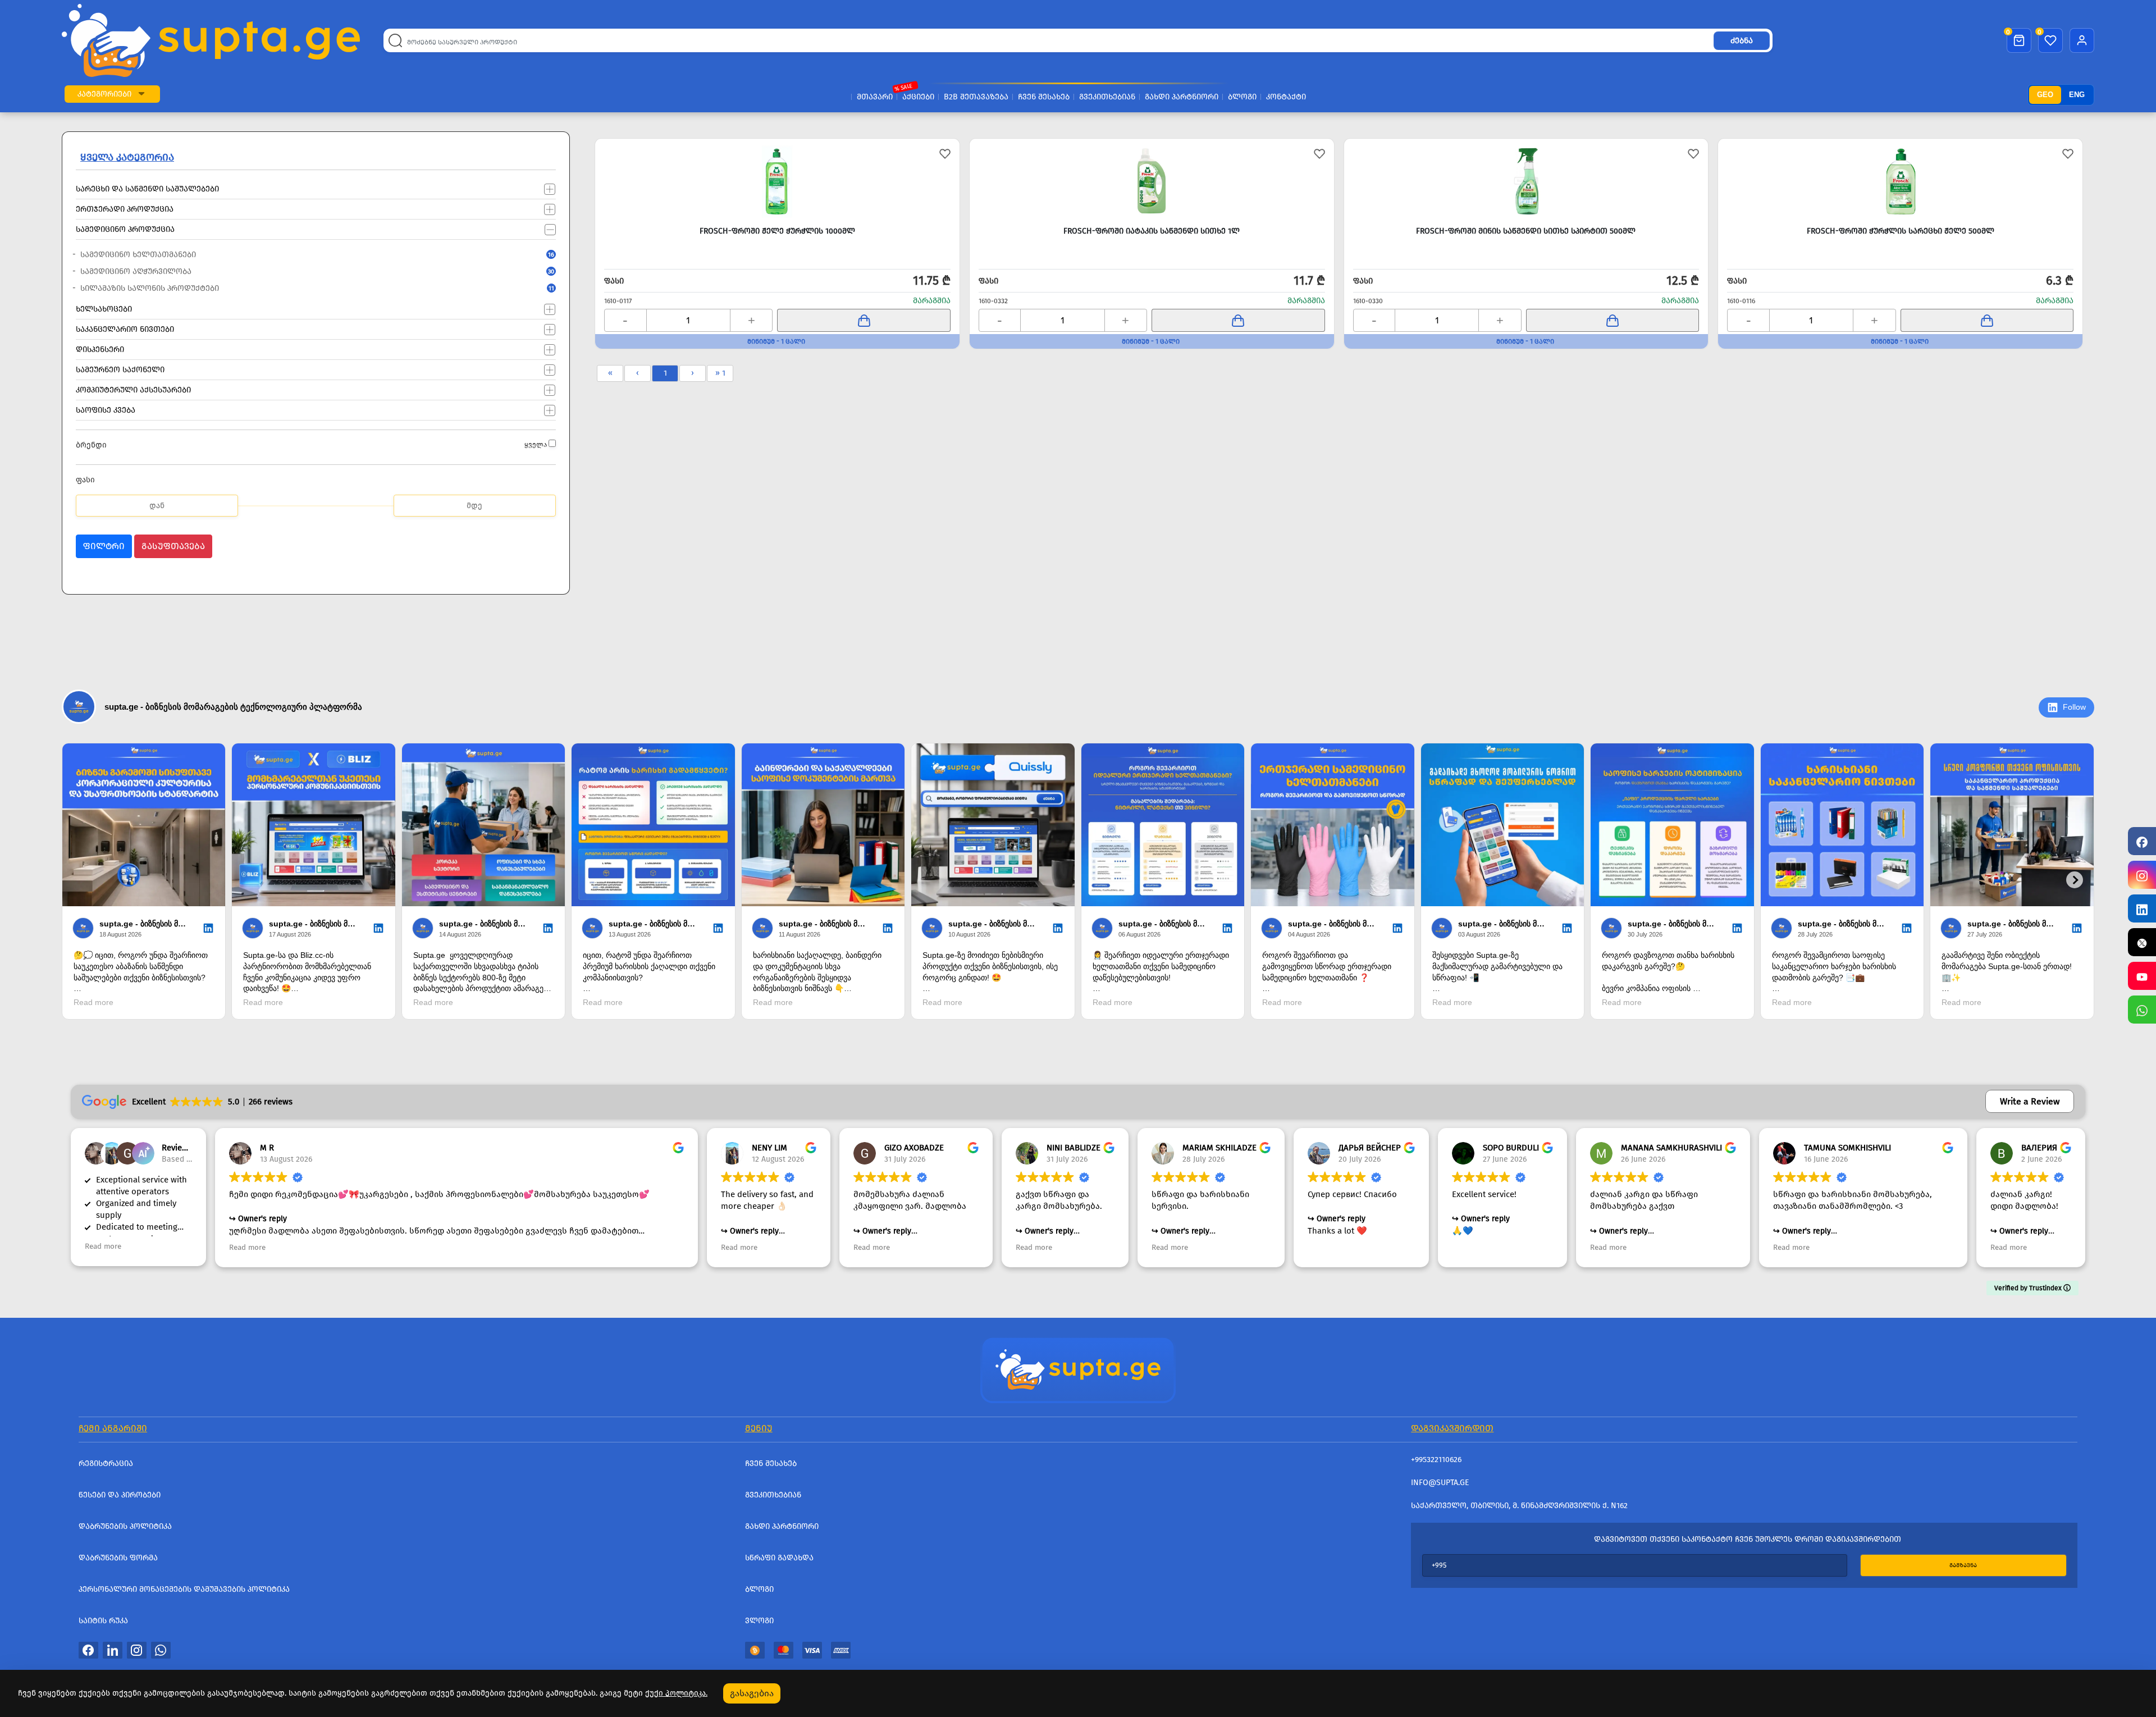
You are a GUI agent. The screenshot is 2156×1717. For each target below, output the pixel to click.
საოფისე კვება (106, 410)
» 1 (720, 373)
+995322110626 (1436, 1460)
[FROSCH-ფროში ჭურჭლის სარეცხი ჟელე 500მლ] (1900, 181)
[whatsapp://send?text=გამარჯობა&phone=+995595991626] (161, 1650)
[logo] (211, 40)
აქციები (918, 97)
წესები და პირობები (120, 1495)
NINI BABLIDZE (1074, 1148)
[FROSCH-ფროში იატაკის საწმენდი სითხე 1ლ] (1152, 181)
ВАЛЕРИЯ (2039, 1148)
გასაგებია (752, 1693)
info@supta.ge (1440, 1483)
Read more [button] (103, 1246)
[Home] (1078, 1369)
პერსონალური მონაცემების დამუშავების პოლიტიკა (184, 1589)
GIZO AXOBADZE (914, 1148)
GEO (2045, 95)
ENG (2077, 95)
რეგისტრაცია (106, 1463)
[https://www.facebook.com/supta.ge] (2142, 841)
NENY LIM (769, 1148)
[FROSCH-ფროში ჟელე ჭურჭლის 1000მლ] (777, 181)
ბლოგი (1242, 97)
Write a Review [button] (2030, 1101)
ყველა (536, 445)
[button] (141, 94)
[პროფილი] (2082, 40)
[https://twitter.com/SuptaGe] (2142, 942)
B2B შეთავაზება (976, 97)
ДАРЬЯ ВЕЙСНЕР (1370, 1148)
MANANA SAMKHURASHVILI (1671, 1148)
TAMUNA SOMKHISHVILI (1847, 1148)
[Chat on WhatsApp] (2142, 1010)
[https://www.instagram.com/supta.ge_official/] (2142, 875)
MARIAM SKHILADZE (1219, 1148)
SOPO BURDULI (1511, 1148)
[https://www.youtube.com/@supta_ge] (2142, 976)
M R (267, 1148)
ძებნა (1742, 41)
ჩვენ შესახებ (1044, 97)
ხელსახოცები (104, 309)
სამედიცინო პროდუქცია (125, 229)
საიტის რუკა (103, 1621)
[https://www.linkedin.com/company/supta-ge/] (2142, 908)
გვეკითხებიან (1107, 97)
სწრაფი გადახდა (779, 1558)
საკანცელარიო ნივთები (125, 329)
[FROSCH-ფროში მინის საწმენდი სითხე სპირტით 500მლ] (1526, 181)
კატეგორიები (104, 94)
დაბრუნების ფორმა (118, 1558)
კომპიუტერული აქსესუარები (133, 389)
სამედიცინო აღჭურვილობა (294, 271)
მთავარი (875, 97)
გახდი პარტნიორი (1182, 97)
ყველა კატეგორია (127, 157)
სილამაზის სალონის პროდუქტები (294, 288)
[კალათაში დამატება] (864, 320)
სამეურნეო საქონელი (120, 369)
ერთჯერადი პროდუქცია (125, 209)
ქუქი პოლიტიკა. (676, 1693)
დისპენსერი (100, 349)
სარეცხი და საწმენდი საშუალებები (147, 188)
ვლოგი (759, 1621)
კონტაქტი (1286, 97)
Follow (2074, 707)
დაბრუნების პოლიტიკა (125, 1526)
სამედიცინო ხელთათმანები (294, 255)
